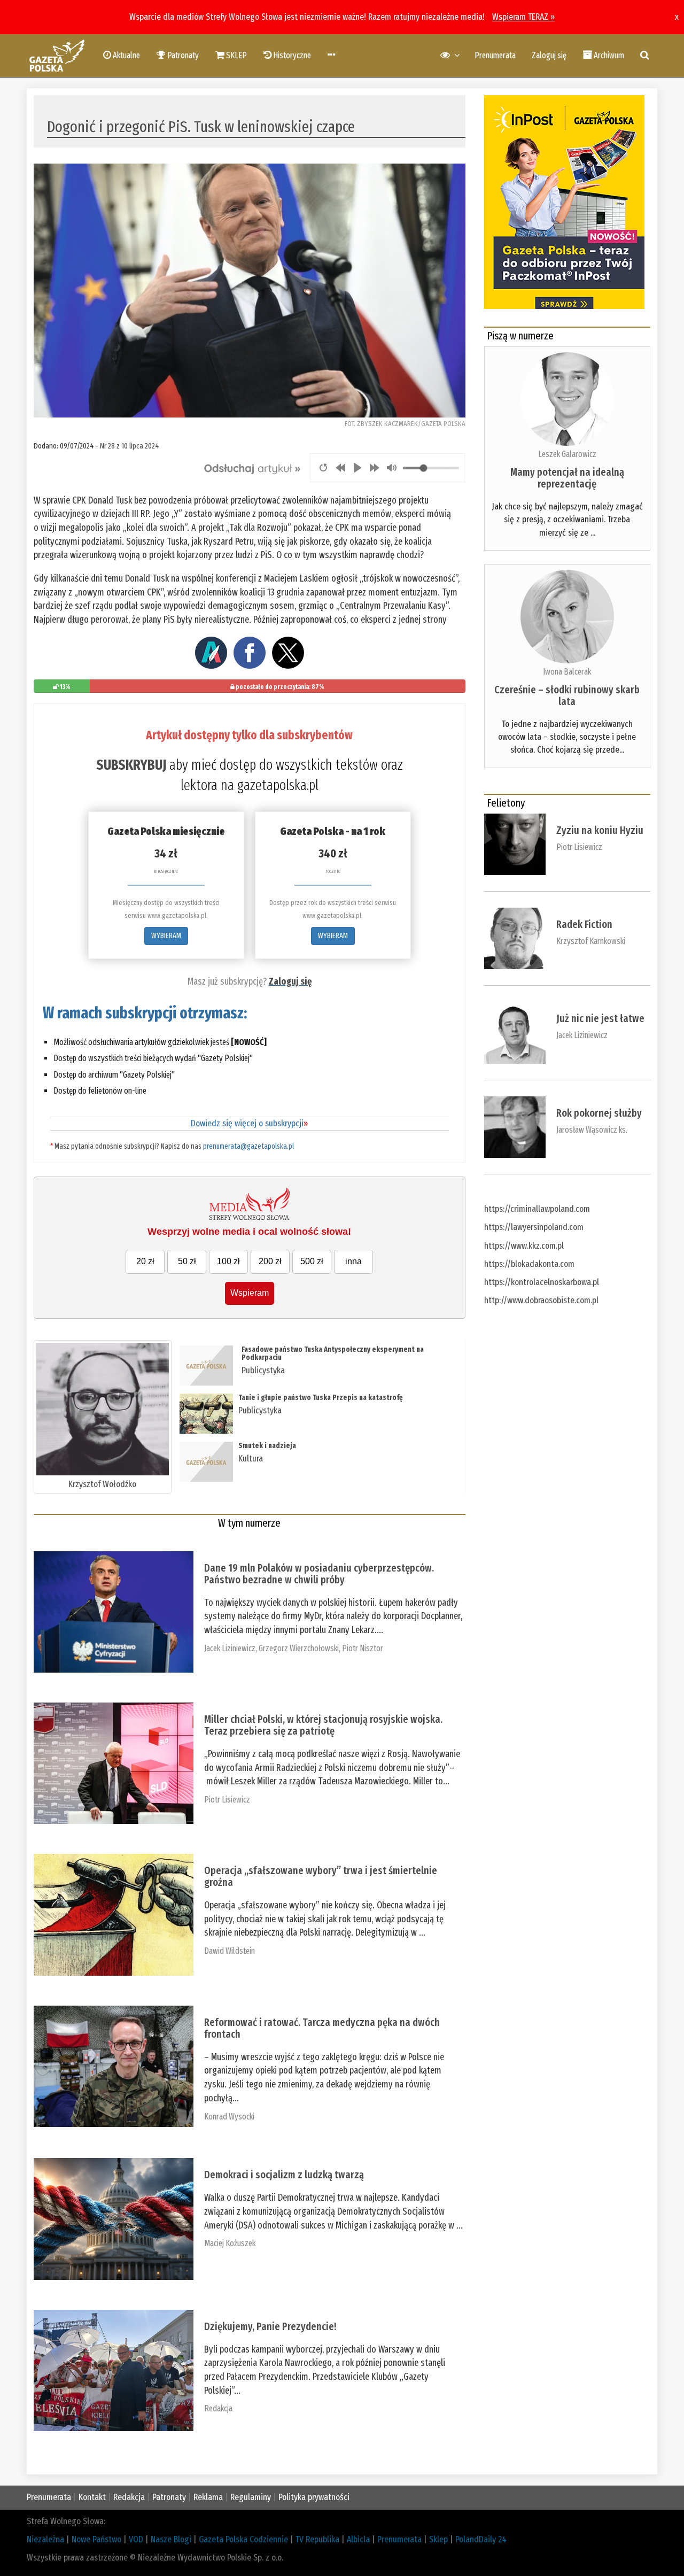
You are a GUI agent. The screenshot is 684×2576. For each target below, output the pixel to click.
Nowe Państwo (96, 2539)
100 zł (228, 1261)
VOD (136, 2539)
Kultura (251, 1459)
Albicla (358, 2539)
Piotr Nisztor (363, 1648)
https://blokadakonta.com (529, 1264)
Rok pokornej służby (599, 1113)
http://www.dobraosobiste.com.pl (541, 1300)
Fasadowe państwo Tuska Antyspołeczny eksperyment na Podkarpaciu (333, 1353)
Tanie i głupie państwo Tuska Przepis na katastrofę (321, 1398)
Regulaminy (251, 2497)
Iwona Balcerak (567, 672)
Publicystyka (263, 1370)
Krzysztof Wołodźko (102, 1484)
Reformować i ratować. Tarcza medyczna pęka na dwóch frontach (322, 2028)
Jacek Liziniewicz (230, 1648)
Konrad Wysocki (229, 2117)
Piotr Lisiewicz (227, 1800)
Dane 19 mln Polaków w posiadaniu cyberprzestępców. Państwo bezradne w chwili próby (319, 1574)
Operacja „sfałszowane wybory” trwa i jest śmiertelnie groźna (321, 1876)
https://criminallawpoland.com (537, 1209)
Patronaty (169, 2497)
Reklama (208, 2497)
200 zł (270, 1261)
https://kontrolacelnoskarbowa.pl (542, 1282)
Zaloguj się (549, 55)
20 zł (145, 1261)
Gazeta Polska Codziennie (243, 2539)
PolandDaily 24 (481, 2539)
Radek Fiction (584, 924)
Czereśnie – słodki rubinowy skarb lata (567, 695)
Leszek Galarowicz (567, 454)
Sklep (438, 2539)
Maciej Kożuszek (230, 2243)
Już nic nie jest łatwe (600, 1018)
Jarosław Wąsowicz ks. (592, 1130)
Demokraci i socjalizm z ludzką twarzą (284, 2175)
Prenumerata (495, 55)
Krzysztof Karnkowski (591, 941)
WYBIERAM (166, 936)
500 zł (312, 1261)
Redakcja (218, 2408)
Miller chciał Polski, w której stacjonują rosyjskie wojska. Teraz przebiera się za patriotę (323, 1725)
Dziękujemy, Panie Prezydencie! (270, 2326)
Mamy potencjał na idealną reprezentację (567, 478)
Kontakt (92, 2497)
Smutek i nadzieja (267, 1446)
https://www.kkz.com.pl (524, 1246)
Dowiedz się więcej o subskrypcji (249, 1123)
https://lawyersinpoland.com (534, 1227)
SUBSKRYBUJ (131, 765)
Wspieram (250, 1293)
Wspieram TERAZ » (523, 17)
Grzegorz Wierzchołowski (299, 1648)
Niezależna (45, 2539)
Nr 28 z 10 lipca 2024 (130, 446)
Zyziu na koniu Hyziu (600, 830)
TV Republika (317, 2539)
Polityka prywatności (314, 2497)
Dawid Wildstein (230, 1951)
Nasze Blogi (171, 2539)
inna (353, 1261)
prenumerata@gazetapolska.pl (248, 1146)
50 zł (187, 1261)
